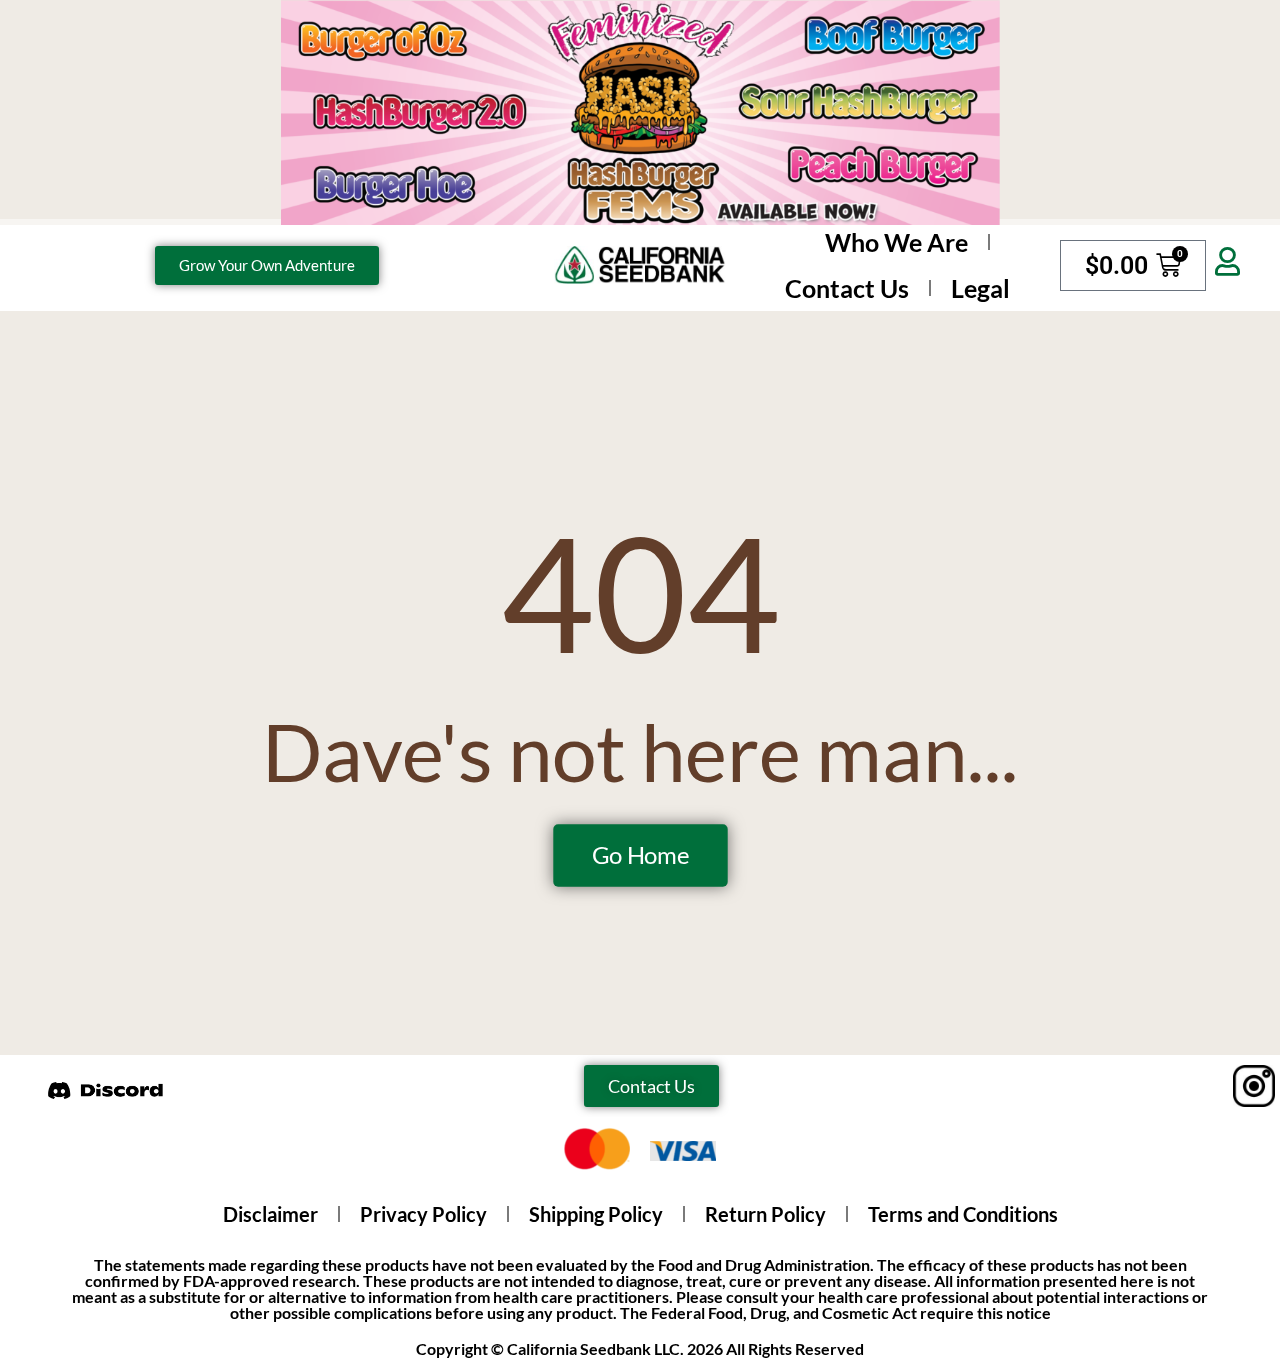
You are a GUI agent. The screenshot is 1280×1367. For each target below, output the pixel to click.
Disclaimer (270, 1214)
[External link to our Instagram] (1225, 1086)
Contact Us (847, 288)
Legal (980, 288)
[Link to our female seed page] (640, 112)
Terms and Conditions (963, 1214)
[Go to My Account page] (1227, 262)
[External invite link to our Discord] (106, 1089)
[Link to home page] (639, 265)
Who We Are (896, 242)
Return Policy (765, 1214)
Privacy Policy (423, 1214)
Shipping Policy (596, 1214)
